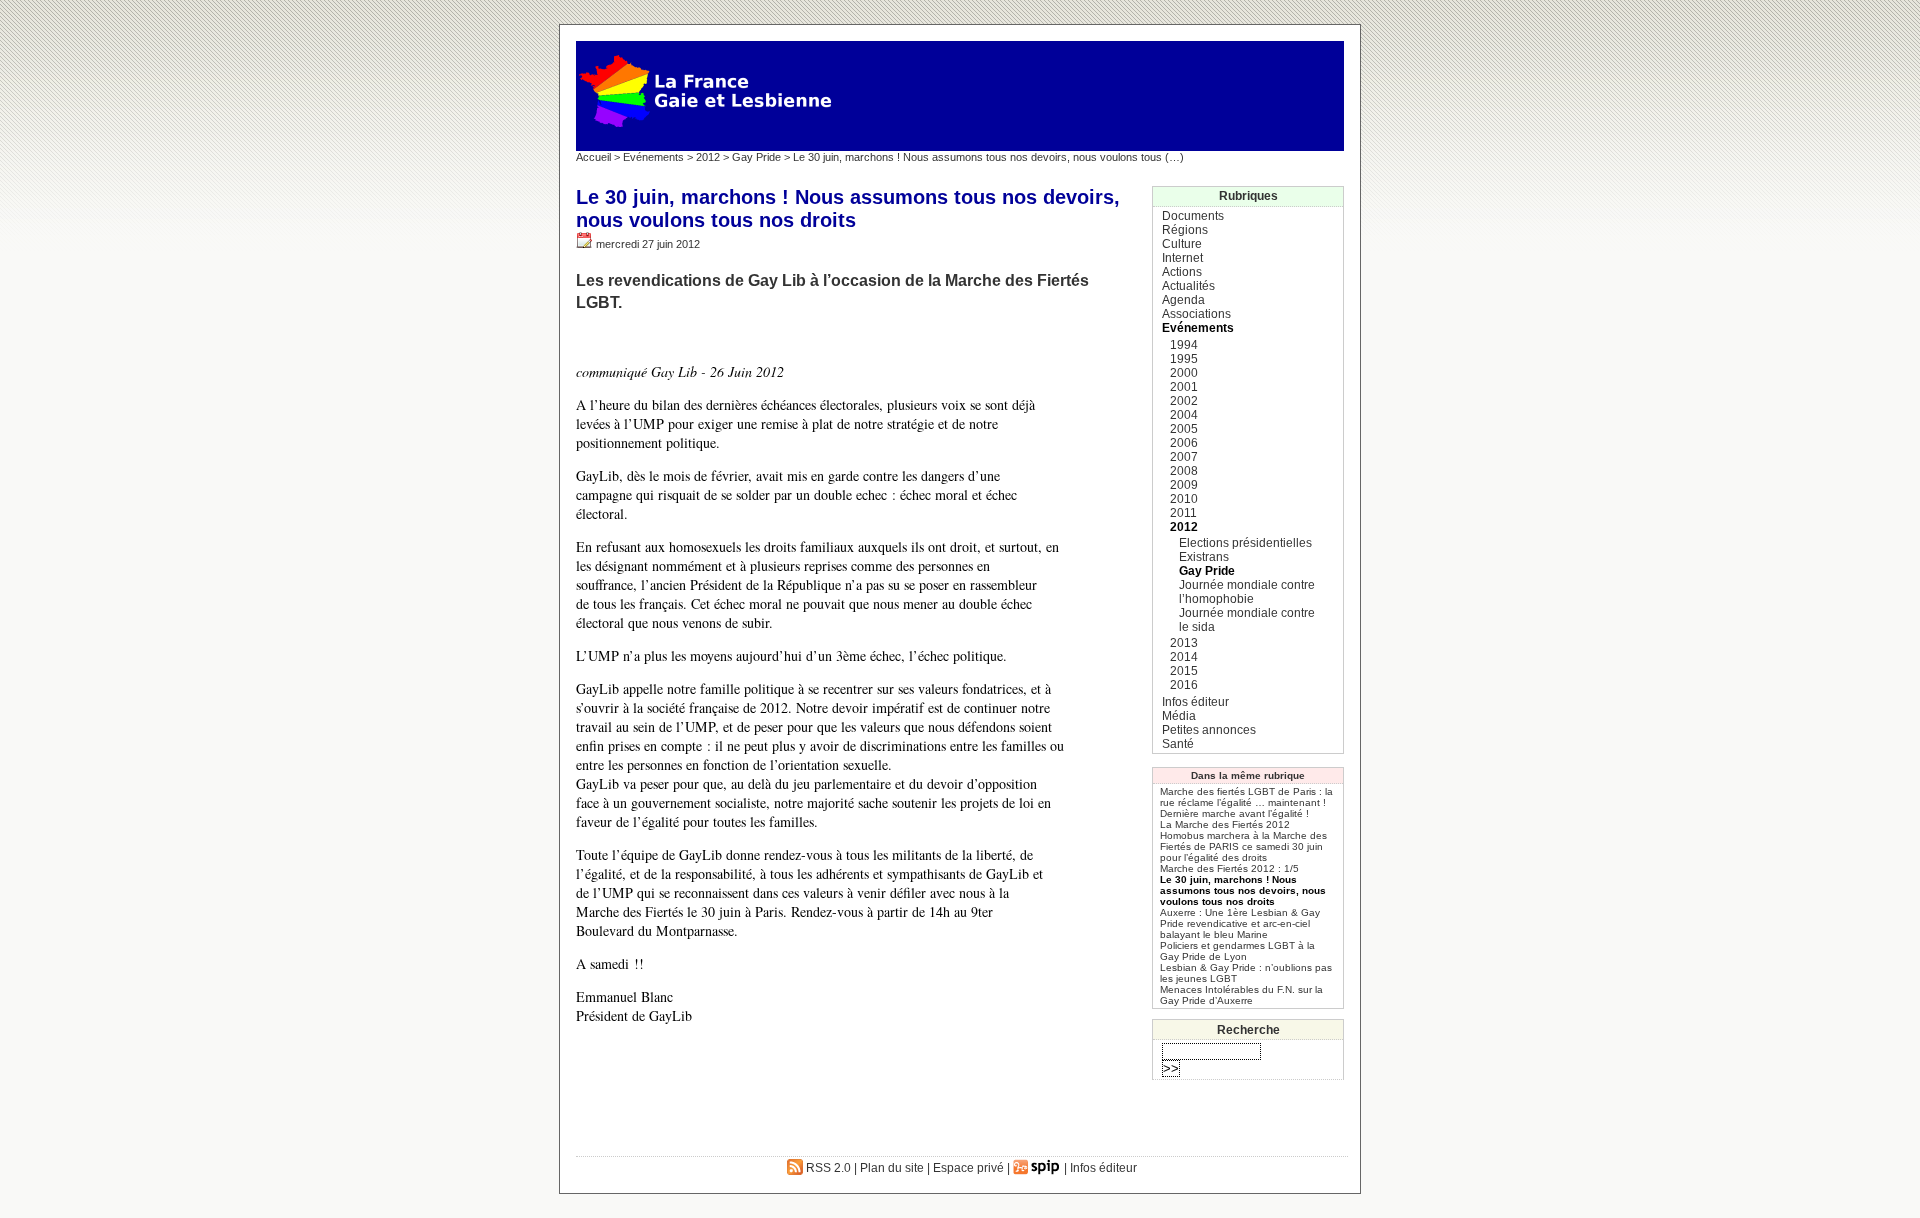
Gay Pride (756, 157)
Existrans (1204, 557)
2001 (1184, 387)
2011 (1183, 513)
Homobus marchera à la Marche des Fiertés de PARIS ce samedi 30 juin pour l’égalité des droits (1243, 846)
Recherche (1248, 1030)
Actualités (1188, 286)
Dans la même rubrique (1248, 775)
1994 (1184, 345)
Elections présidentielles (1245, 543)
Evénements (653, 157)
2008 (1184, 471)
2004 (1184, 415)
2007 (1184, 457)
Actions (1182, 272)
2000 (1184, 373)
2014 (1184, 657)
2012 (708, 157)
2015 (1184, 671)
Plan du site (892, 1168)
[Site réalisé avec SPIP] (1037, 1168)
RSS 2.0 (827, 1168)
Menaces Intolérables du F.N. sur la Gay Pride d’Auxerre (1241, 995)
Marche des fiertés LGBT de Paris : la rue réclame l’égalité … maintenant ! (1246, 797)
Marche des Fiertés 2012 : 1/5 (1229, 868)
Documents (1193, 216)
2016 (1184, 685)
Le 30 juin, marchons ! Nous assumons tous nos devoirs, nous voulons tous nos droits (1243, 890)
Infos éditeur (1195, 702)
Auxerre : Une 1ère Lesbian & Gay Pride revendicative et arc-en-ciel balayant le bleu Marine (1240, 923)
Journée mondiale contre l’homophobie (1247, 592)
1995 (1184, 359)
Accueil (593, 157)
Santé (1178, 744)
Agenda (1183, 300)
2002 (1184, 401)
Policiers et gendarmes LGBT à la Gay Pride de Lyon (1237, 951)
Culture (1182, 244)
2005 (1184, 429)
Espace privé (968, 1168)
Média (1179, 716)
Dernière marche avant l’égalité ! (1234, 813)
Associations (1196, 314)
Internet (1182, 258)
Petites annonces (1209, 730)
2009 (1184, 485)
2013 (1184, 643)
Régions (1185, 230)
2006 (1184, 443)
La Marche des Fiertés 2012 (1225, 824)
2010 (1184, 499)
